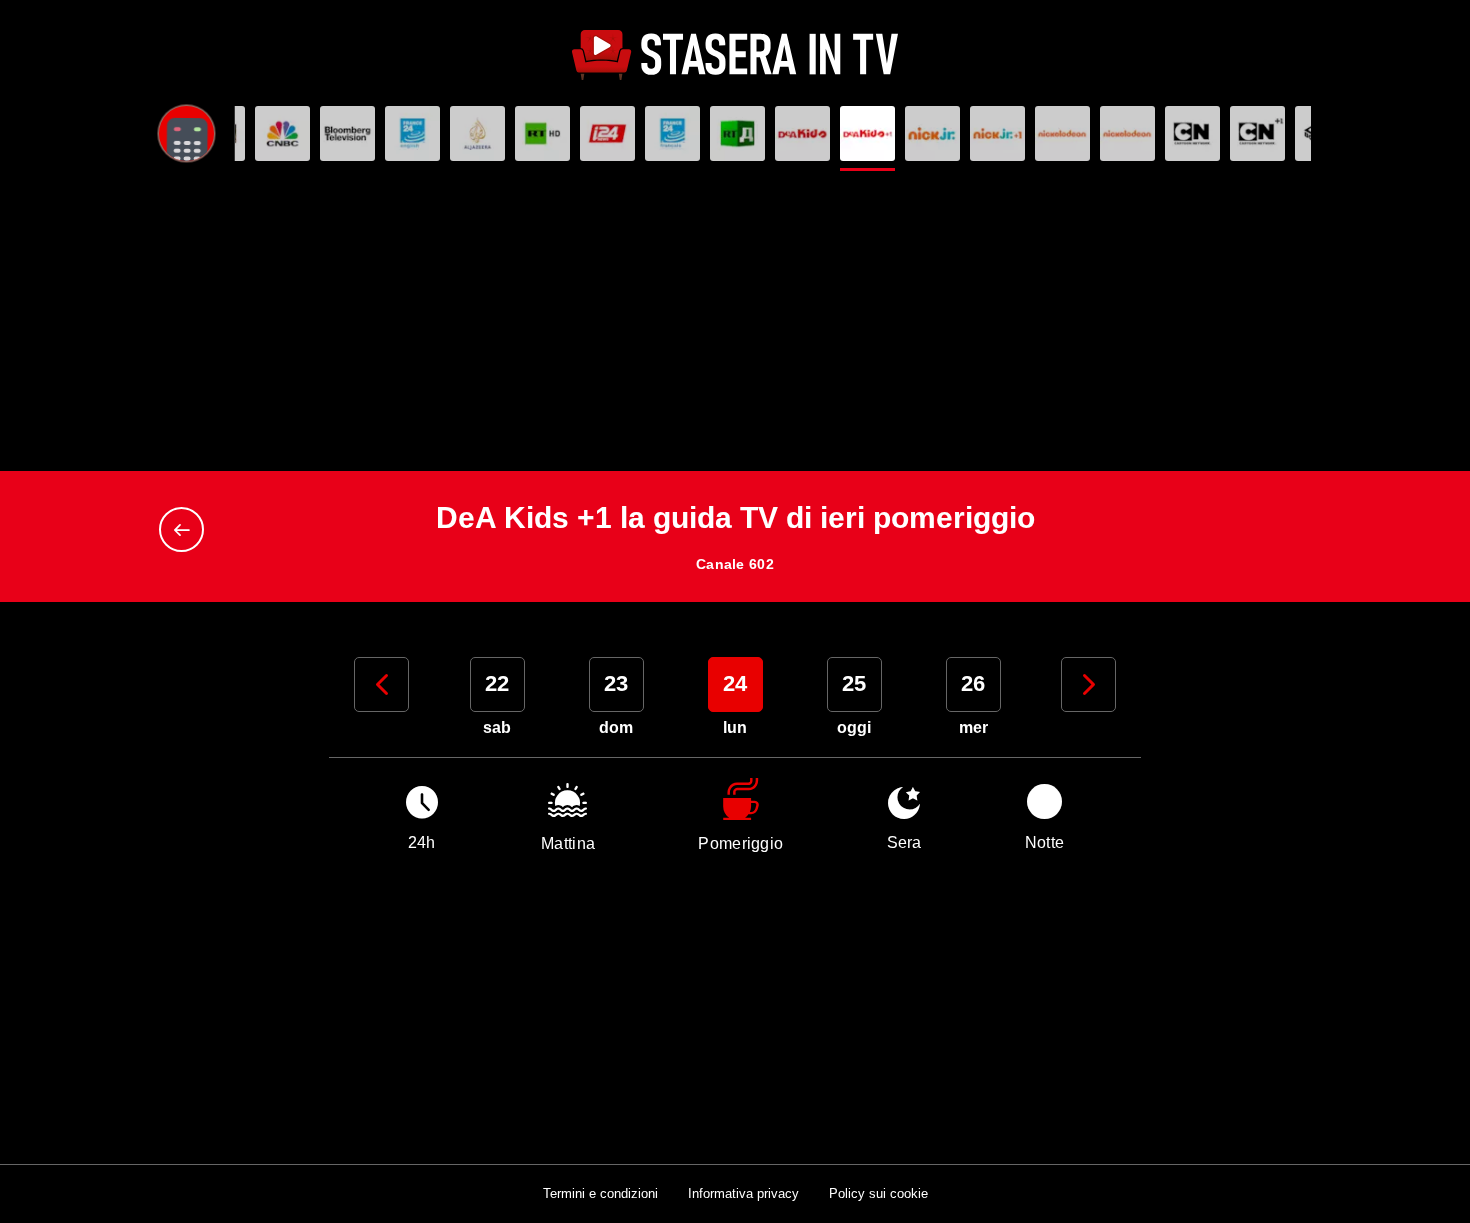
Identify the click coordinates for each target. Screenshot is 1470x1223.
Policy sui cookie (878, 1193)
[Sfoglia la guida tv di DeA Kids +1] (867, 133)
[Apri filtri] (186, 133)
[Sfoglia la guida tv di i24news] (607, 133)
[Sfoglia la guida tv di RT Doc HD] (737, 133)
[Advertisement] (735, 321)
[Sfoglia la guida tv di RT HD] (542, 133)
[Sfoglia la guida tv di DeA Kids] (802, 133)
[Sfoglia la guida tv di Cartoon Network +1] (1257, 133)
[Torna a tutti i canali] (186, 529)
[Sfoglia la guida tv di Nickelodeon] (1062, 133)
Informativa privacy (743, 1193)
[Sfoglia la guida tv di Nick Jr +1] (997, 133)
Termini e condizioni (600, 1193)
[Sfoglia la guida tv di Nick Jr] (932, 133)
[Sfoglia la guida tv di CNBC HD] (282, 133)
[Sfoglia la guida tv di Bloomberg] (347, 133)
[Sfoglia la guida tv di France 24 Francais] (672, 133)
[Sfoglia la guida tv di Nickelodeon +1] (1127, 133)
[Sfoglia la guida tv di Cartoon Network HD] (1192, 133)
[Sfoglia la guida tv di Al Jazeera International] (477, 133)
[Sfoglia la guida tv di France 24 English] (412, 133)
